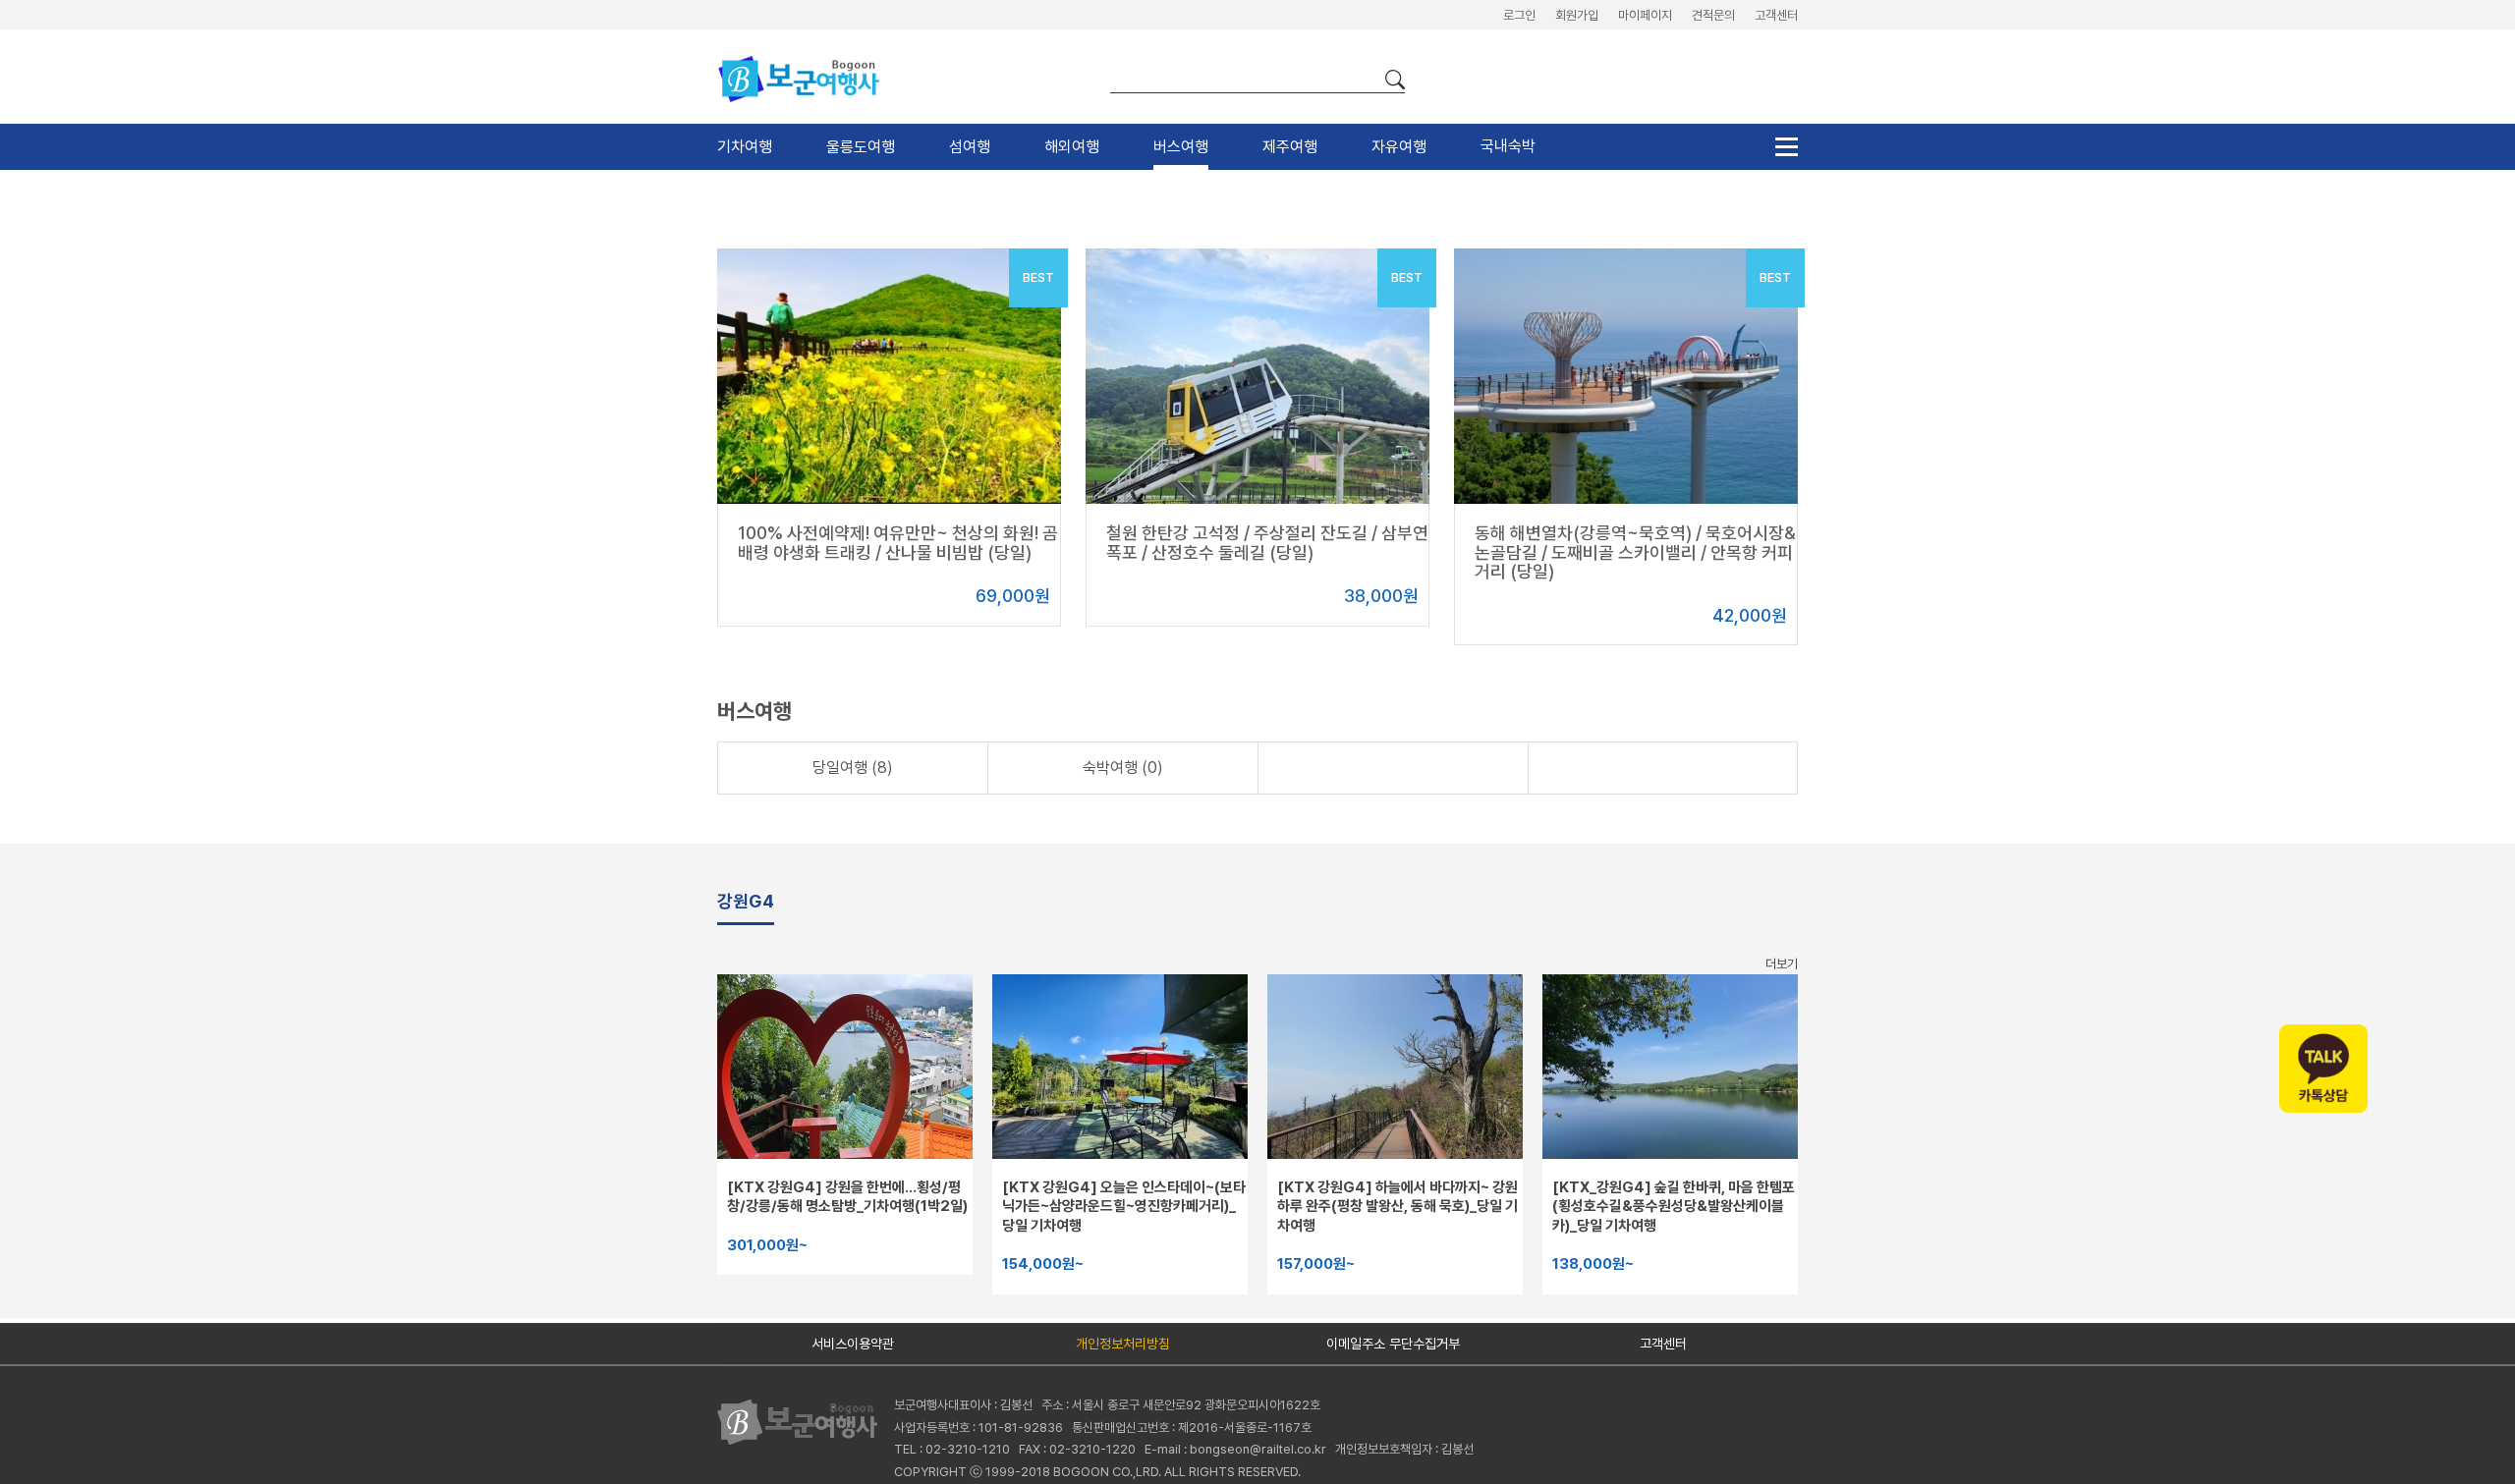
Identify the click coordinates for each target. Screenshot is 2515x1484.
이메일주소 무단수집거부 (1393, 1344)
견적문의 (1713, 15)
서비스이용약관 (853, 1344)
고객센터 (1776, 15)
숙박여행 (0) (1123, 768)
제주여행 (1290, 147)
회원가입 (1577, 15)
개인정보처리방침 (1123, 1344)
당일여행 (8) (853, 768)
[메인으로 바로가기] (806, 1421)
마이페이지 (1645, 15)
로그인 (1519, 15)
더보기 (1782, 964)
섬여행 (970, 147)
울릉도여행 (861, 147)
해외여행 (1072, 147)
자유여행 (1399, 147)
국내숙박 (1508, 146)
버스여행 (1181, 147)
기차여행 (745, 147)
